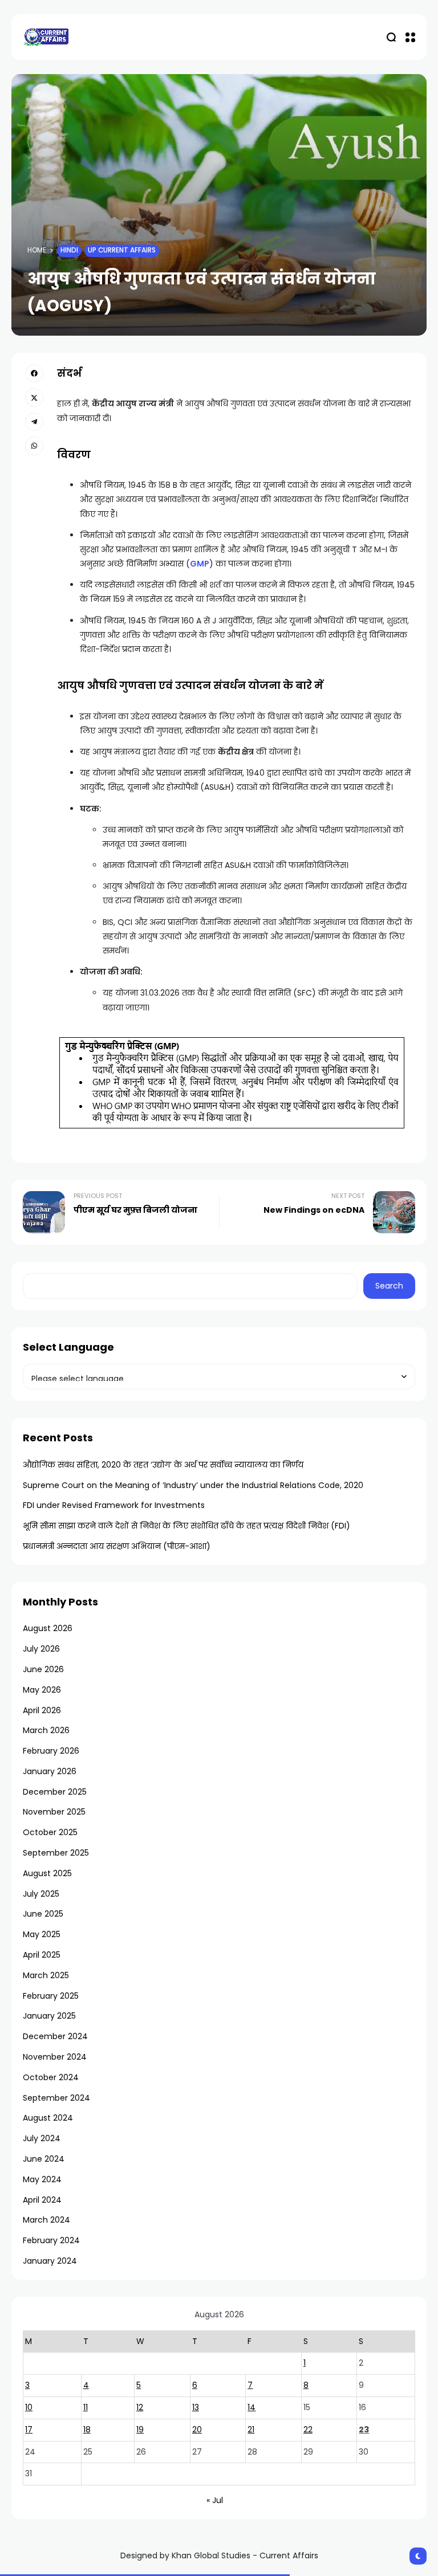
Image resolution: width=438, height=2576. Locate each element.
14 (252, 2407)
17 (29, 2430)
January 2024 (50, 2261)
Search (389, 1286)
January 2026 (50, 1771)
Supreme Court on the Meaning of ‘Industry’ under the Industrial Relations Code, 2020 (193, 1485)
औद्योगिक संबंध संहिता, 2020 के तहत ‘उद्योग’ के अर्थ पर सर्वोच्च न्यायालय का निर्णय (163, 1465)
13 (196, 2407)
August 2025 (47, 1873)
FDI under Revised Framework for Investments (114, 1505)
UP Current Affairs (122, 250)
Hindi (69, 250)
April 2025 (42, 1955)
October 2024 (51, 2077)
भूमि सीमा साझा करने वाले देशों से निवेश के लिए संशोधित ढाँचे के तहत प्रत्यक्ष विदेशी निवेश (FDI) (186, 1526)
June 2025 (43, 1914)
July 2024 (42, 2138)
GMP (200, 564)
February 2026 (51, 1751)
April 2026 (42, 1710)
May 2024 (42, 2179)
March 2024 (46, 2220)
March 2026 (46, 1730)
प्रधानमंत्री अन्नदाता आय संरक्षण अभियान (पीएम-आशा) (117, 1546)
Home (37, 250)
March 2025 (46, 1975)
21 (251, 2430)
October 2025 (50, 1832)
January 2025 (49, 2016)
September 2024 (56, 2098)
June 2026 (43, 1669)
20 (197, 2430)
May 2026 (42, 1690)
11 (86, 2407)
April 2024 (42, 2200)
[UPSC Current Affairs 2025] (46, 37)
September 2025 (56, 1853)
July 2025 (41, 1894)
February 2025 (51, 1996)
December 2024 (55, 2036)
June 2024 (44, 2159)
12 (140, 2407)
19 (140, 2430)
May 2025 (42, 1934)
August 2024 (48, 2118)
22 (308, 2430)
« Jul (215, 2500)
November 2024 (55, 2057)
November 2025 (54, 1812)
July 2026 (41, 1649)
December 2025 (55, 1792)
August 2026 (48, 1628)
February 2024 (51, 2240)
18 (87, 2430)
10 (29, 2407)
